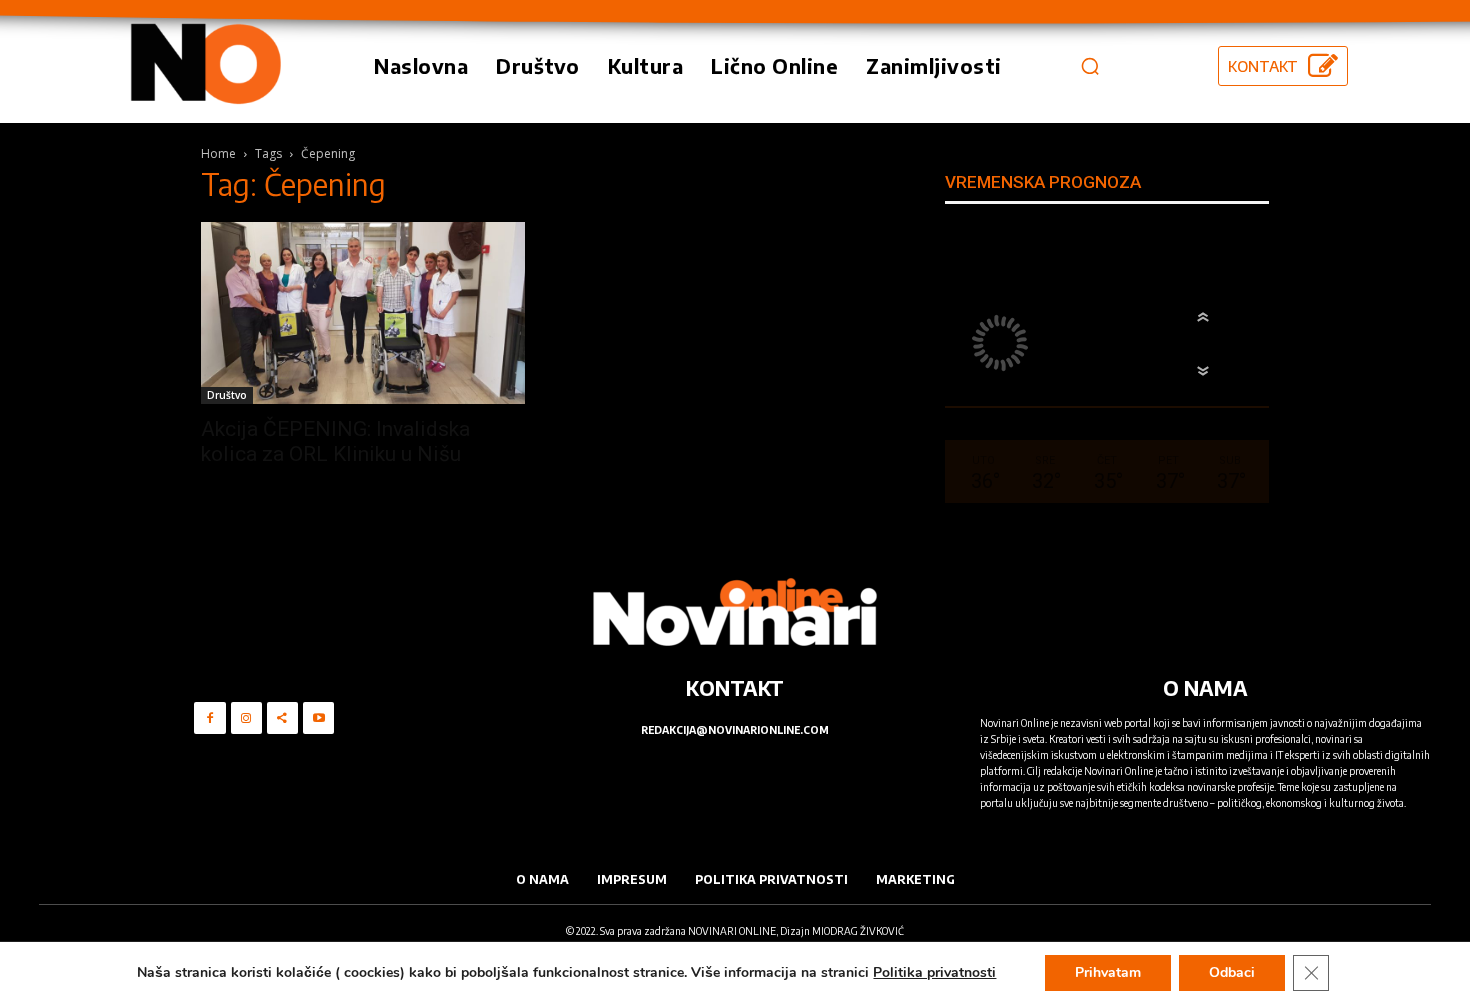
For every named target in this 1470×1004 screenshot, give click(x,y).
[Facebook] (209, 717)
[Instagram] (246, 717)
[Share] (282, 717)
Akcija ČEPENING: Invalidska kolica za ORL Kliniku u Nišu (335, 441)
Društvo (227, 395)
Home (218, 153)
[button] (1090, 66)
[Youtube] (318, 717)
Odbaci (1232, 972)
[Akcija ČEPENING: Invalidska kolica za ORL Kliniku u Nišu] (363, 313)
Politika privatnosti (934, 972)
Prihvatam (1108, 972)
